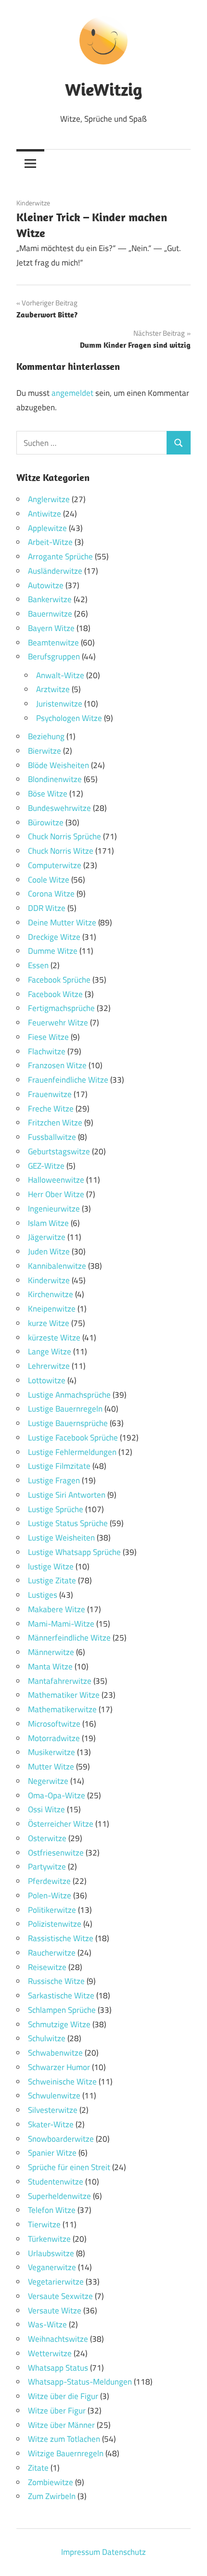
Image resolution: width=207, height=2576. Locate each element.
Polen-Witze (50, 1895)
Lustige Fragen (54, 1480)
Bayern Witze (51, 628)
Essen (38, 965)
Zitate (38, 2468)
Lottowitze (47, 1380)
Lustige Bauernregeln (65, 1409)
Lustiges (43, 1595)
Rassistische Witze (61, 1938)
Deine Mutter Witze (62, 922)
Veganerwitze (52, 2267)
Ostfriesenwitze (56, 1853)
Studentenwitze (56, 2182)
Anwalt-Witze (60, 675)
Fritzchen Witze (55, 1123)
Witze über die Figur (63, 2396)
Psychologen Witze (69, 718)
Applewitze (47, 528)
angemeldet (72, 393)
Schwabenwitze (55, 2053)
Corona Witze (51, 894)
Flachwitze (47, 1051)
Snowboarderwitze (61, 2139)
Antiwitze (45, 514)
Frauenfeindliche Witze (68, 1080)
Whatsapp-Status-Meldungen (80, 2382)
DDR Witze (47, 908)
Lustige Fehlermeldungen (72, 1452)
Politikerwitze (52, 1910)
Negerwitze (48, 1781)
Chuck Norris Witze (61, 851)
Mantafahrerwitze (60, 1681)
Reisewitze (47, 1967)
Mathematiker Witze (64, 1695)
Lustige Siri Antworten (67, 1495)
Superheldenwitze (59, 2196)
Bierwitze (45, 751)
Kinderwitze (33, 203)
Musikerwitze (52, 1752)
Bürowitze (46, 822)
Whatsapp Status (58, 2368)
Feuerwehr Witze (58, 1023)
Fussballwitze (52, 1137)
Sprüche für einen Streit (69, 2167)
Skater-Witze (51, 2124)
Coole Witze (49, 880)
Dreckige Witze (54, 937)
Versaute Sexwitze (60, 2296)
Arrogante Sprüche (60, 556)
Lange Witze (50, 1351)
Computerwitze (55, 865)
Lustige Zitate (52, 1580)
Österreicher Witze (61, 1824)
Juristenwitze (59, 704)
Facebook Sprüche (59, 980)
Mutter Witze (51, 1767)
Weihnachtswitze (58, 2339)
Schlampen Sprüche (62, 2010)
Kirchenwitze (51, 1294)
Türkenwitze (49, 2239)
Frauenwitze (50, 1094)
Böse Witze (48, 794)
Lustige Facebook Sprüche (73, 1438)
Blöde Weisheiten (58, 765)
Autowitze (46, 585)
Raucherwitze (52, 1953)
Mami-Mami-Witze (61, 1624)
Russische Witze (56, 1981)
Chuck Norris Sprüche (65, 836)
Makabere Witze (57, 1609)
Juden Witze (49, 1251)
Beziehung (46, 736)
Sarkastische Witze (61, 1995)
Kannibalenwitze (57, 1266)
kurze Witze (49, 1323)
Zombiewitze (51, 2482)
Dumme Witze (53, 951)
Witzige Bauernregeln (66, 2453)
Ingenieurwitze (54, 1209)
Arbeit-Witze (50, 542)
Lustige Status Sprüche (68, 1523)
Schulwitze (47, 2038)
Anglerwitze (49, 499)
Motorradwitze (54, 1738)
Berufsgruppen (54, 657)
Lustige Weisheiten (61, 1538)
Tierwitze (44, 2224)
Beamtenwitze (53, 643)
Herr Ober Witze (56, 1194)
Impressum (81, 2552)
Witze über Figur (57, 2411)
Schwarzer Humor (59, 2067)
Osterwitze (47, 1838)
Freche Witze (51, 1109)
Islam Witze (48, 1223)
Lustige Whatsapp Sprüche (74, 1552)
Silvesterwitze (53, 2110)
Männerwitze (51, 1652)
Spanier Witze (52, 2153)
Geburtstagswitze (59, 1151)
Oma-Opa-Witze (57, 1795)
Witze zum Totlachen (64, 2439)
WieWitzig (103, 89)
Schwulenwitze (54, 2096)
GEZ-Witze (46, 1166)
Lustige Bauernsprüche (68, 1423)
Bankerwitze (50, 599)
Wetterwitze (50, 2353)
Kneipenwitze (52, 1309)
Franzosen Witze (57, 1065)
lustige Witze (51, 1566)
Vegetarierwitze (56, 2282)
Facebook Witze (55, 994)
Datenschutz (124, 2552)
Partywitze (47, 1867)
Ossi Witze (46, 1809)
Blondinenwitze (55, 779)
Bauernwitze (50, 614)
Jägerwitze (47, 1237)
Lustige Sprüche (56, 1509)
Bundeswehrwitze (59, 808)
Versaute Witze (55, 2311)
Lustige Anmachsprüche (69, 1395)
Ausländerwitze (55, 571)
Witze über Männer (61, 2425)
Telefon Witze (52, 2210)
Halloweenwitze (56, 1180)
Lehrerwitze (49, 1366)
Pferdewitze (49, 1881)
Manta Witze (50, 1667)
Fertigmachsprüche (61, 1008)
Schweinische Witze (62, 2082)
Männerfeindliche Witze (69, 1638)
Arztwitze (53, 689)
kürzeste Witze (54, 1338)
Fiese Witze (48, 1037)
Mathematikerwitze (62, 1709)
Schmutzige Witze (59, 2024)
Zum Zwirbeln (52, 2496)
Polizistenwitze (55, 1924)
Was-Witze (47, 2324)
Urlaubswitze (51, 2253)
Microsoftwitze (54, 1724)
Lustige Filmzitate (59, 1466)
